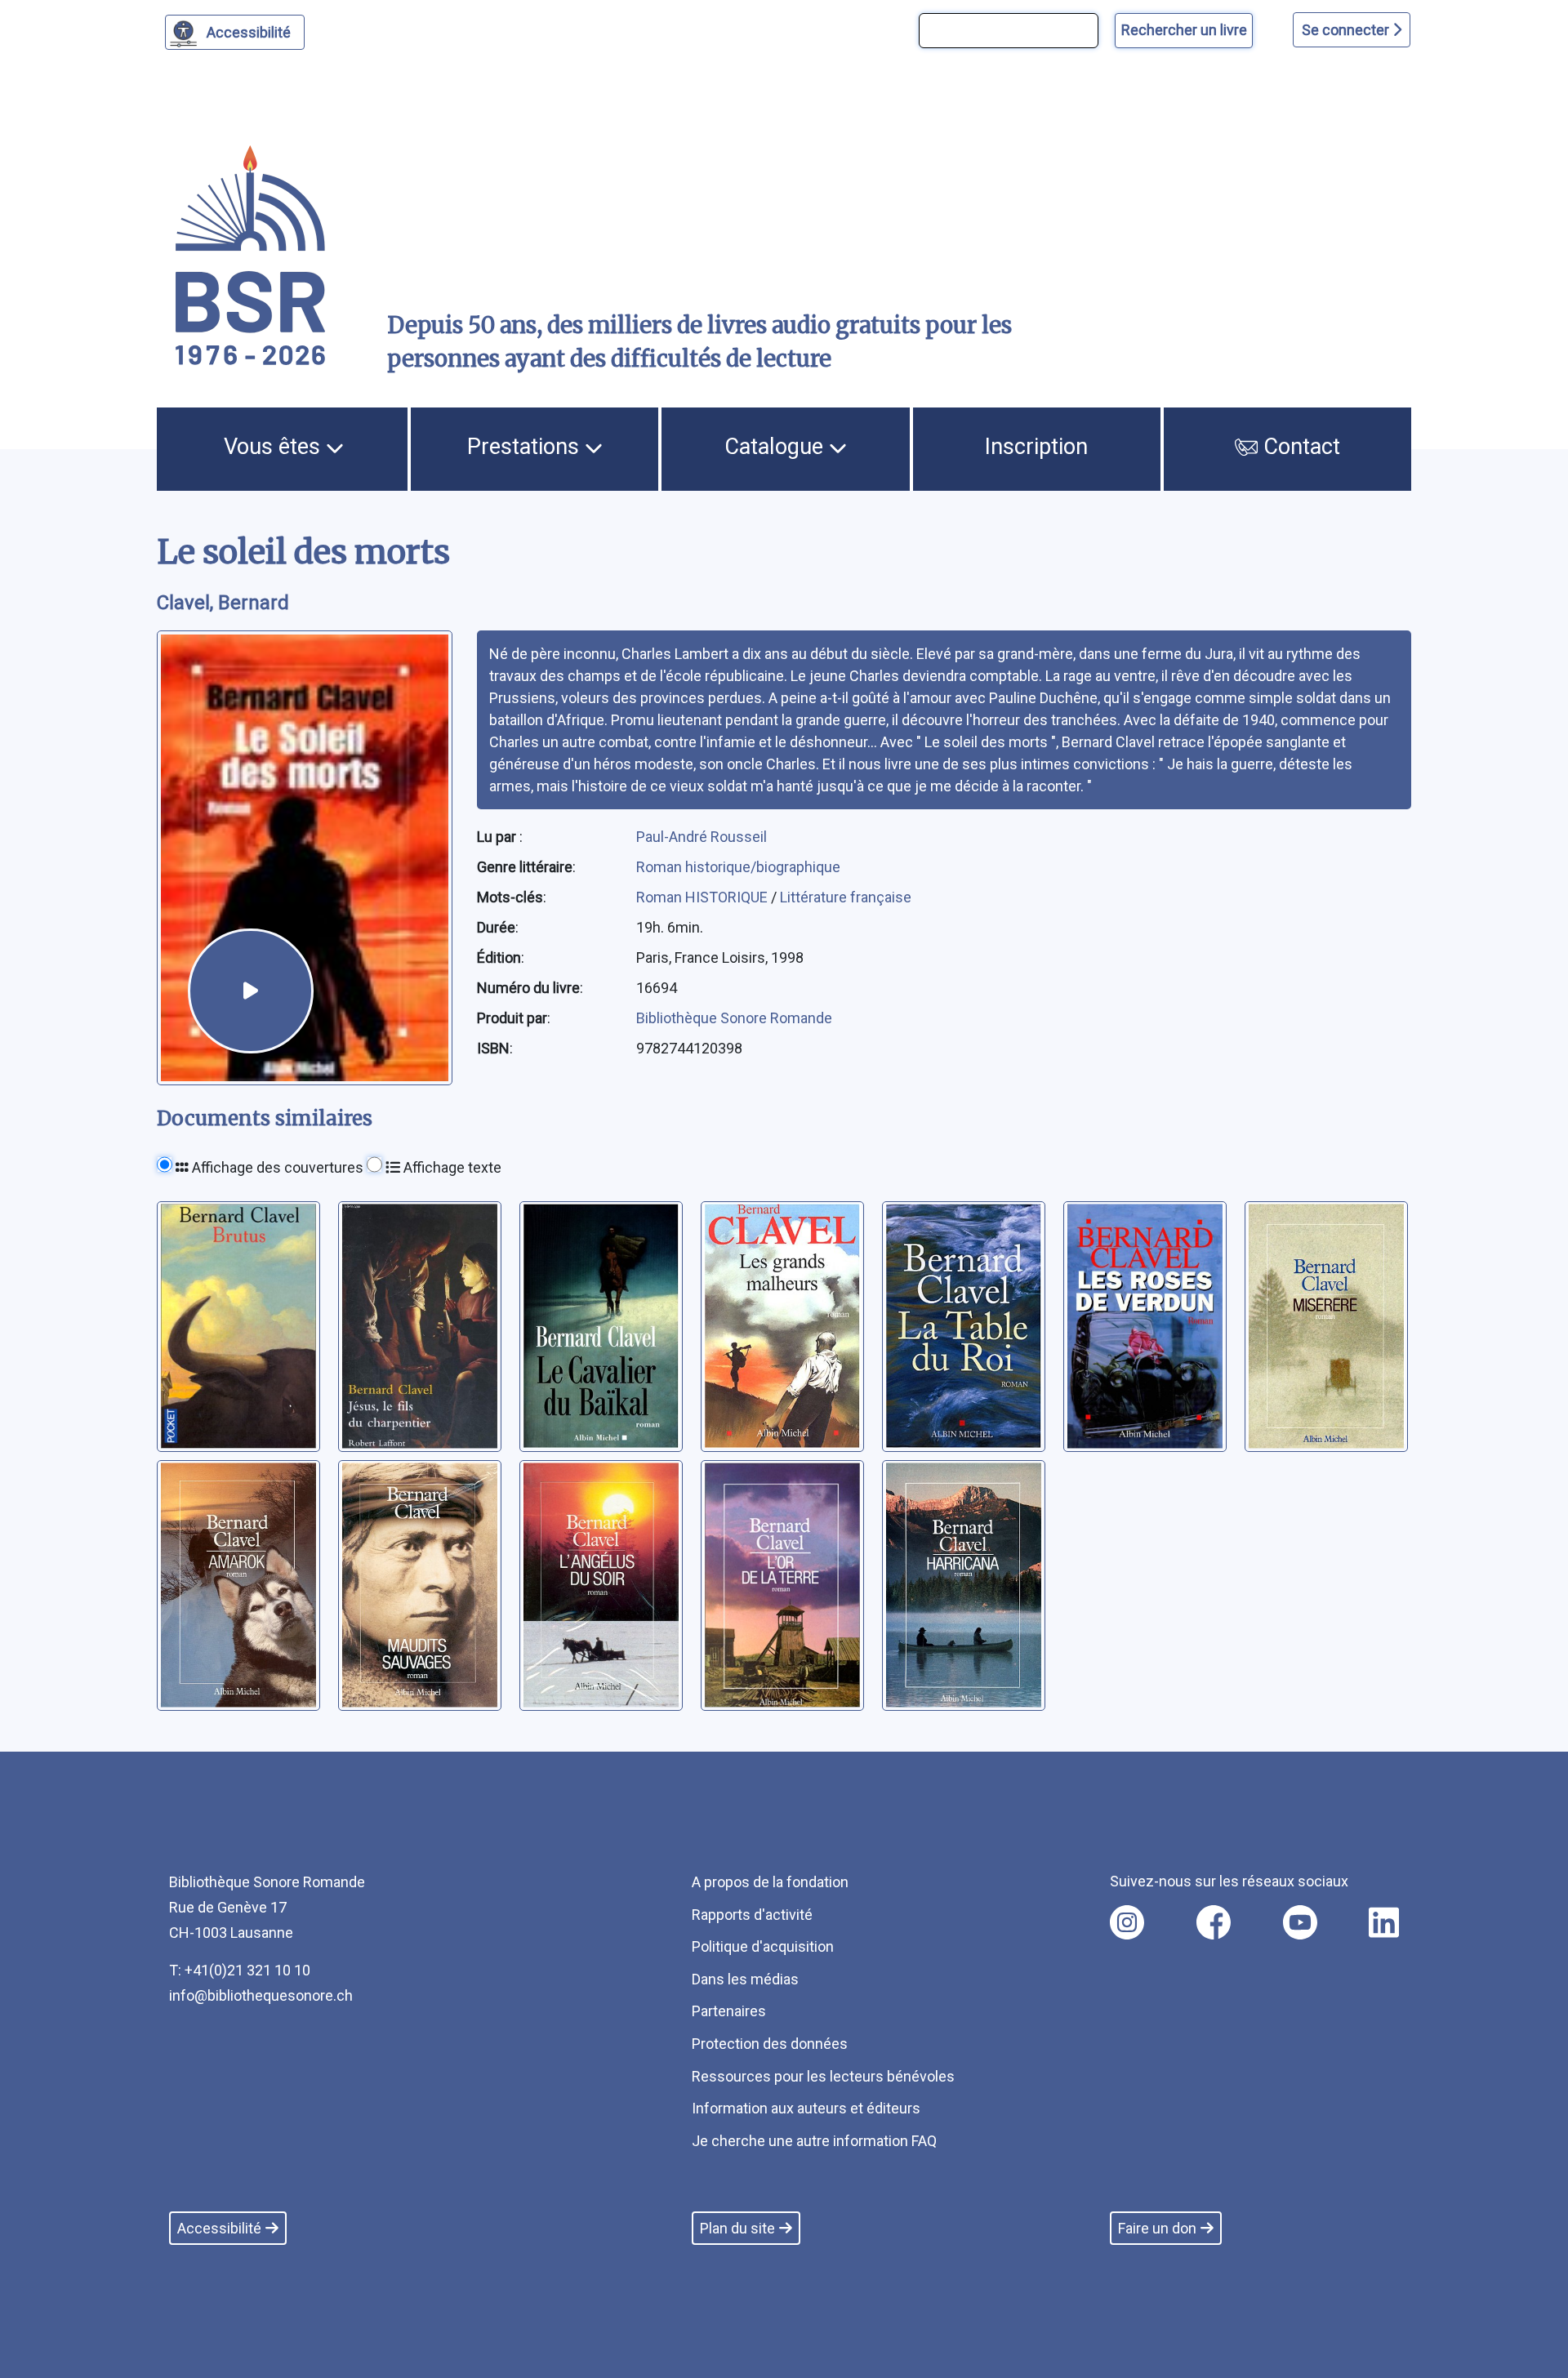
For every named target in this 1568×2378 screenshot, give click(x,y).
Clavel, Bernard (223, 603)
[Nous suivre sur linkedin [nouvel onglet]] (1384, 1922)
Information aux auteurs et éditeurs (806, 2108)
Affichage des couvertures (276, 1167)
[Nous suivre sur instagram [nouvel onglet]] (1127, 1922)
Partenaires (729, 2011)
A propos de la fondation (770, 1882)
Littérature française (846, 897)
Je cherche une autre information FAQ (814, 2141)
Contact (1299, 447)
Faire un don (1157, 2228)
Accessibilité (249, 32)
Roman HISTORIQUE (704, 897)
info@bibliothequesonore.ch (261, 1995)
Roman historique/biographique (738, 867)
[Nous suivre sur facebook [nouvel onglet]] (1214, 1922)
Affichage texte (451, 1167)
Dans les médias (745, 1979)
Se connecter (1347, 30)
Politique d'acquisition (763, 1946)
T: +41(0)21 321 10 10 (240, 1970)
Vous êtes (275, 447)
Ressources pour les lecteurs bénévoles (823, 2076)
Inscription (1036, 447)
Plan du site (737, 2228)
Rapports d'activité (752, 1915)
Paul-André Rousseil (702, 837)
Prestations (526, 447)
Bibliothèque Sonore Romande (734, 1018)
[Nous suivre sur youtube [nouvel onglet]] (1300, 1922)
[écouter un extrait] (251, 991)
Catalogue (777, 447)
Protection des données (770, 2044)
